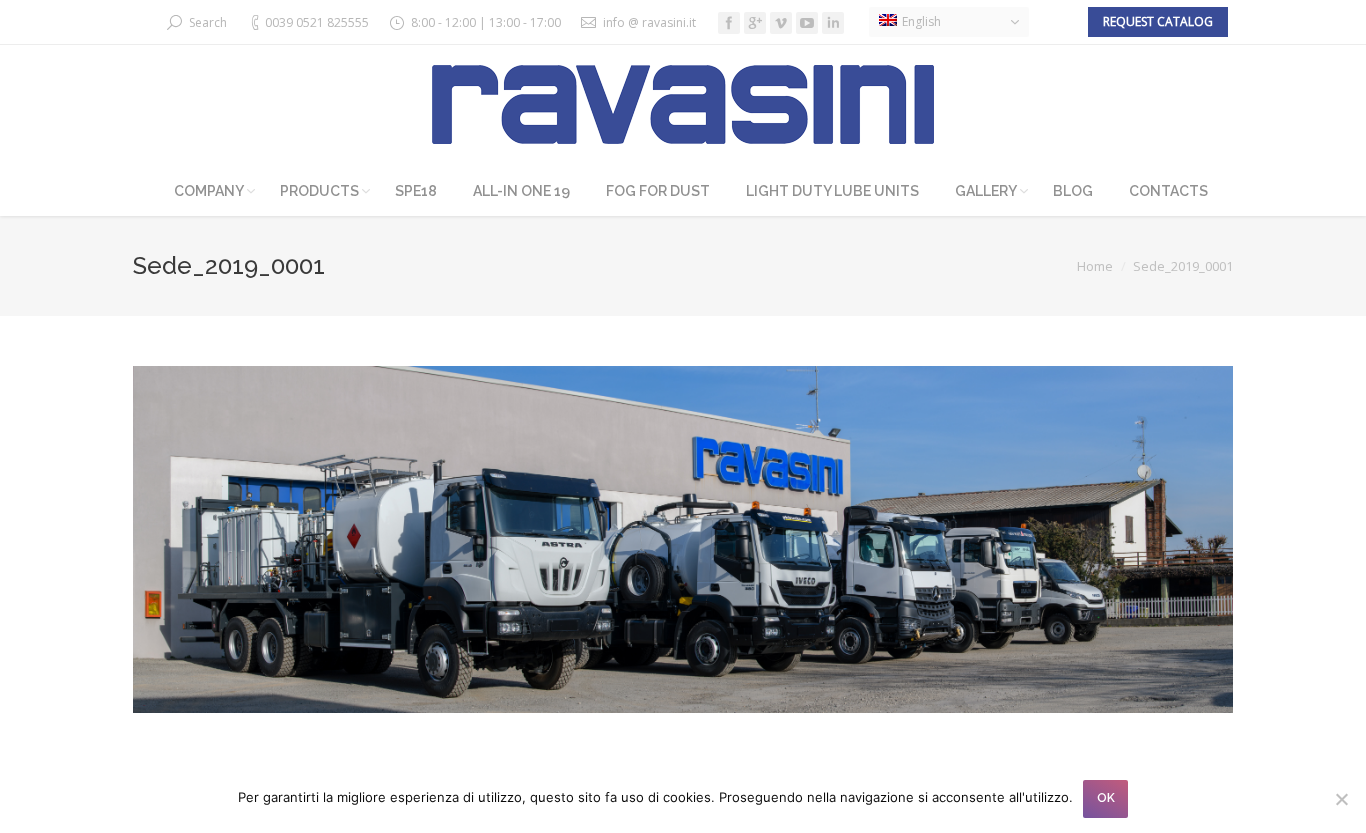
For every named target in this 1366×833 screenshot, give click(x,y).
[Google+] (755, 23)
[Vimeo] (781, 23)
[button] (949, 22)
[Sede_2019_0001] (683, 539)
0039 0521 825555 (317, 22)
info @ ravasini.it (649, 22)
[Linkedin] (833, 23)
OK (1106, 798)
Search (208, 22)
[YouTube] (807, 23)
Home (1095, 266)
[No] (1341, 799)
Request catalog (1158, 21)
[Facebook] (729, 23)
